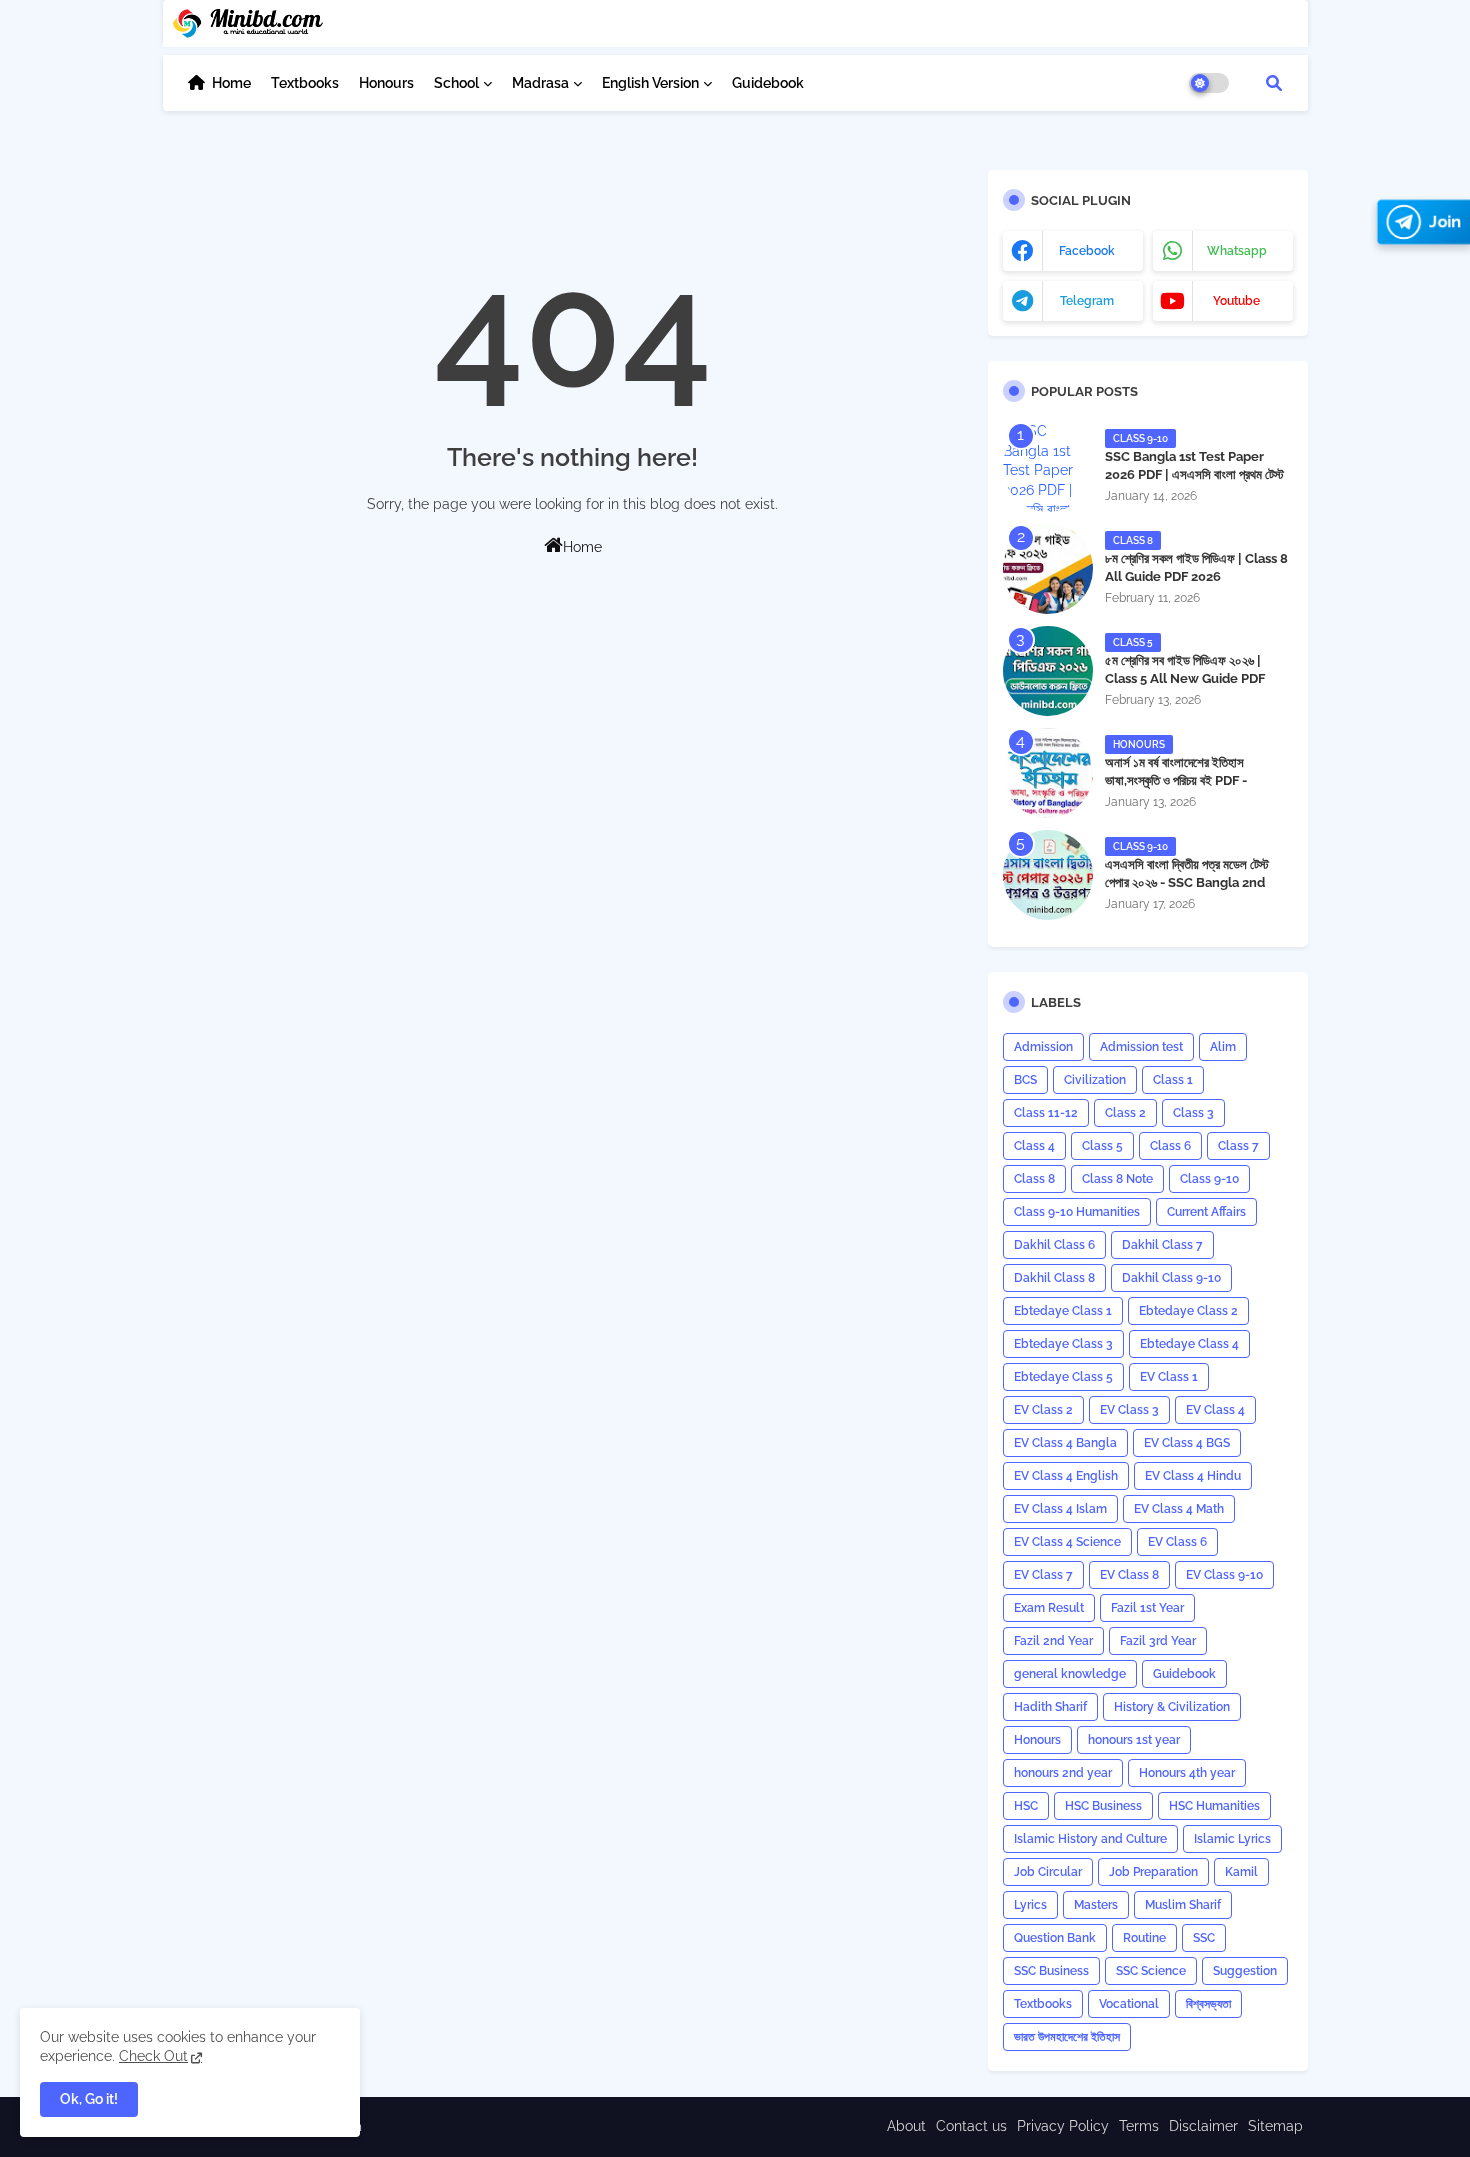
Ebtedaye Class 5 (1063, 1377)
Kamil (1241, 1872)
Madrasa (540, 83)
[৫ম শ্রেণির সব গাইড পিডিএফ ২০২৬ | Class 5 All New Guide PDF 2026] (1048, 671)
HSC (1026, 1806)
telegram (1087, 301)
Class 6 (1170, 1146)
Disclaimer (1203, 2126)
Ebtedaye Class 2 (1188, 1311)
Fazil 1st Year (1147, 1608)
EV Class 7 (1043, 1575)
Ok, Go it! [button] (89, 2099)
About (906, 2126)
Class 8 (1034, 1179)
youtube (1236, 301)
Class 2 (1125, 1113)
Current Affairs (1206, 1212)
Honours (386, 83)
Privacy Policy (1063, 2126)
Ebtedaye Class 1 (1063, 1311)
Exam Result (1049, 1608)
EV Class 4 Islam (1060, 1509)
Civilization (1095, 1080)
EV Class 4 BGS (1187, 1443)
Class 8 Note (1117, 1179)
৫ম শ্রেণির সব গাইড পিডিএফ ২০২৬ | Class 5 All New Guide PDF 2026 (1185, 678)
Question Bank (1055, 1938)
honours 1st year (1134, 1740)
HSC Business (1103, 1806)
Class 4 (1034, 1146)
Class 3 (1193, 1113)
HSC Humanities (1214, 1806)
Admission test (1141, 1047)
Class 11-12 (1046, 1113)
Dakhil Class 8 (1054, 1278)
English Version (650, 83)
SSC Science (1151, 1971)
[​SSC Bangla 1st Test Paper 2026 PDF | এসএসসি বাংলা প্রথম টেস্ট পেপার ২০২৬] (1048, 467)
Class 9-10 (1209, 1179)
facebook (1087, 251)
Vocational (1129, 2004)
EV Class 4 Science (1067, 1542)
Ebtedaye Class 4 (1189, 1344)
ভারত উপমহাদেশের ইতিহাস (1067, 2037)
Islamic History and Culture (1090, 1839)
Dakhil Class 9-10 (1171, 1278)
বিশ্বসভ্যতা (1208, 2004)
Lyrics (1030, 1905)
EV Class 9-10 (1224, 1575)
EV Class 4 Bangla (1065, 1443)
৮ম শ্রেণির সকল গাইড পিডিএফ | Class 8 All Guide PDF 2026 (1196, 567)
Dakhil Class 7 (1162, 1245)
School (456, 83)
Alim (1223, 1047)
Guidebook (768, 83)
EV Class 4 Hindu (1193, 1476)
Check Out (153, 2056)
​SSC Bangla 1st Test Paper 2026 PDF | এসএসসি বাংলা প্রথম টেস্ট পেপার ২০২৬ (1194, 474)
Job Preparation (1153, 1872)
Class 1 (1173, 1080)
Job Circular (1048, 1872)
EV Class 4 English (1066, 1476)
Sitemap (1275, 2126)
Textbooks (305, 83)
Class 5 (1102, 1146)
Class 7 (1238, 1146)
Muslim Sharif (1183, 1905)
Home (231, 83)
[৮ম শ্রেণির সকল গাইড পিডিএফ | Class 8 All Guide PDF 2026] (1048, 569)
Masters (1096, 1905)
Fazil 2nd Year (1053, 1641)
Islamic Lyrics (1232, 1839)
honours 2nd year (1063, 1773)
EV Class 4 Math (1179, 1509)
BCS (1025, 1080)
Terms (1139, 2126)
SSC (1204, 1938)
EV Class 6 (1177, 1542)
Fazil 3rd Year (1158, 1641)
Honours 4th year (1187, 1773)
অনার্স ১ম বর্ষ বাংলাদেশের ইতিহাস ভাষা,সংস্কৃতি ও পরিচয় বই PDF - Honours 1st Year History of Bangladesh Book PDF (1188, 790)
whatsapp (1237, 251)
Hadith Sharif (1050, 1707)
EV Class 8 (1129, 1575)
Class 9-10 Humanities (1077, 1212)
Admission (1043, 1047)
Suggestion (1245, 1971)
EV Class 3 (1129, 1410)
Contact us (971, 2126)
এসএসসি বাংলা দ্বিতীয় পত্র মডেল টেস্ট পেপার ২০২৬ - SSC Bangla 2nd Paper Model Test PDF (1187, 882)
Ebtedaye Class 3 (1063, 1344)
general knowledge (1070, 1674)
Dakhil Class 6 (1054, 1245)
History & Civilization (1172, 1707)
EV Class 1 (1169, 1377)
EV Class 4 (1215, 1410)
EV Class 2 (1043, 1410)
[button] (1274, 83)
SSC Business (1051, 1971)
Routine (1144, 1938)
